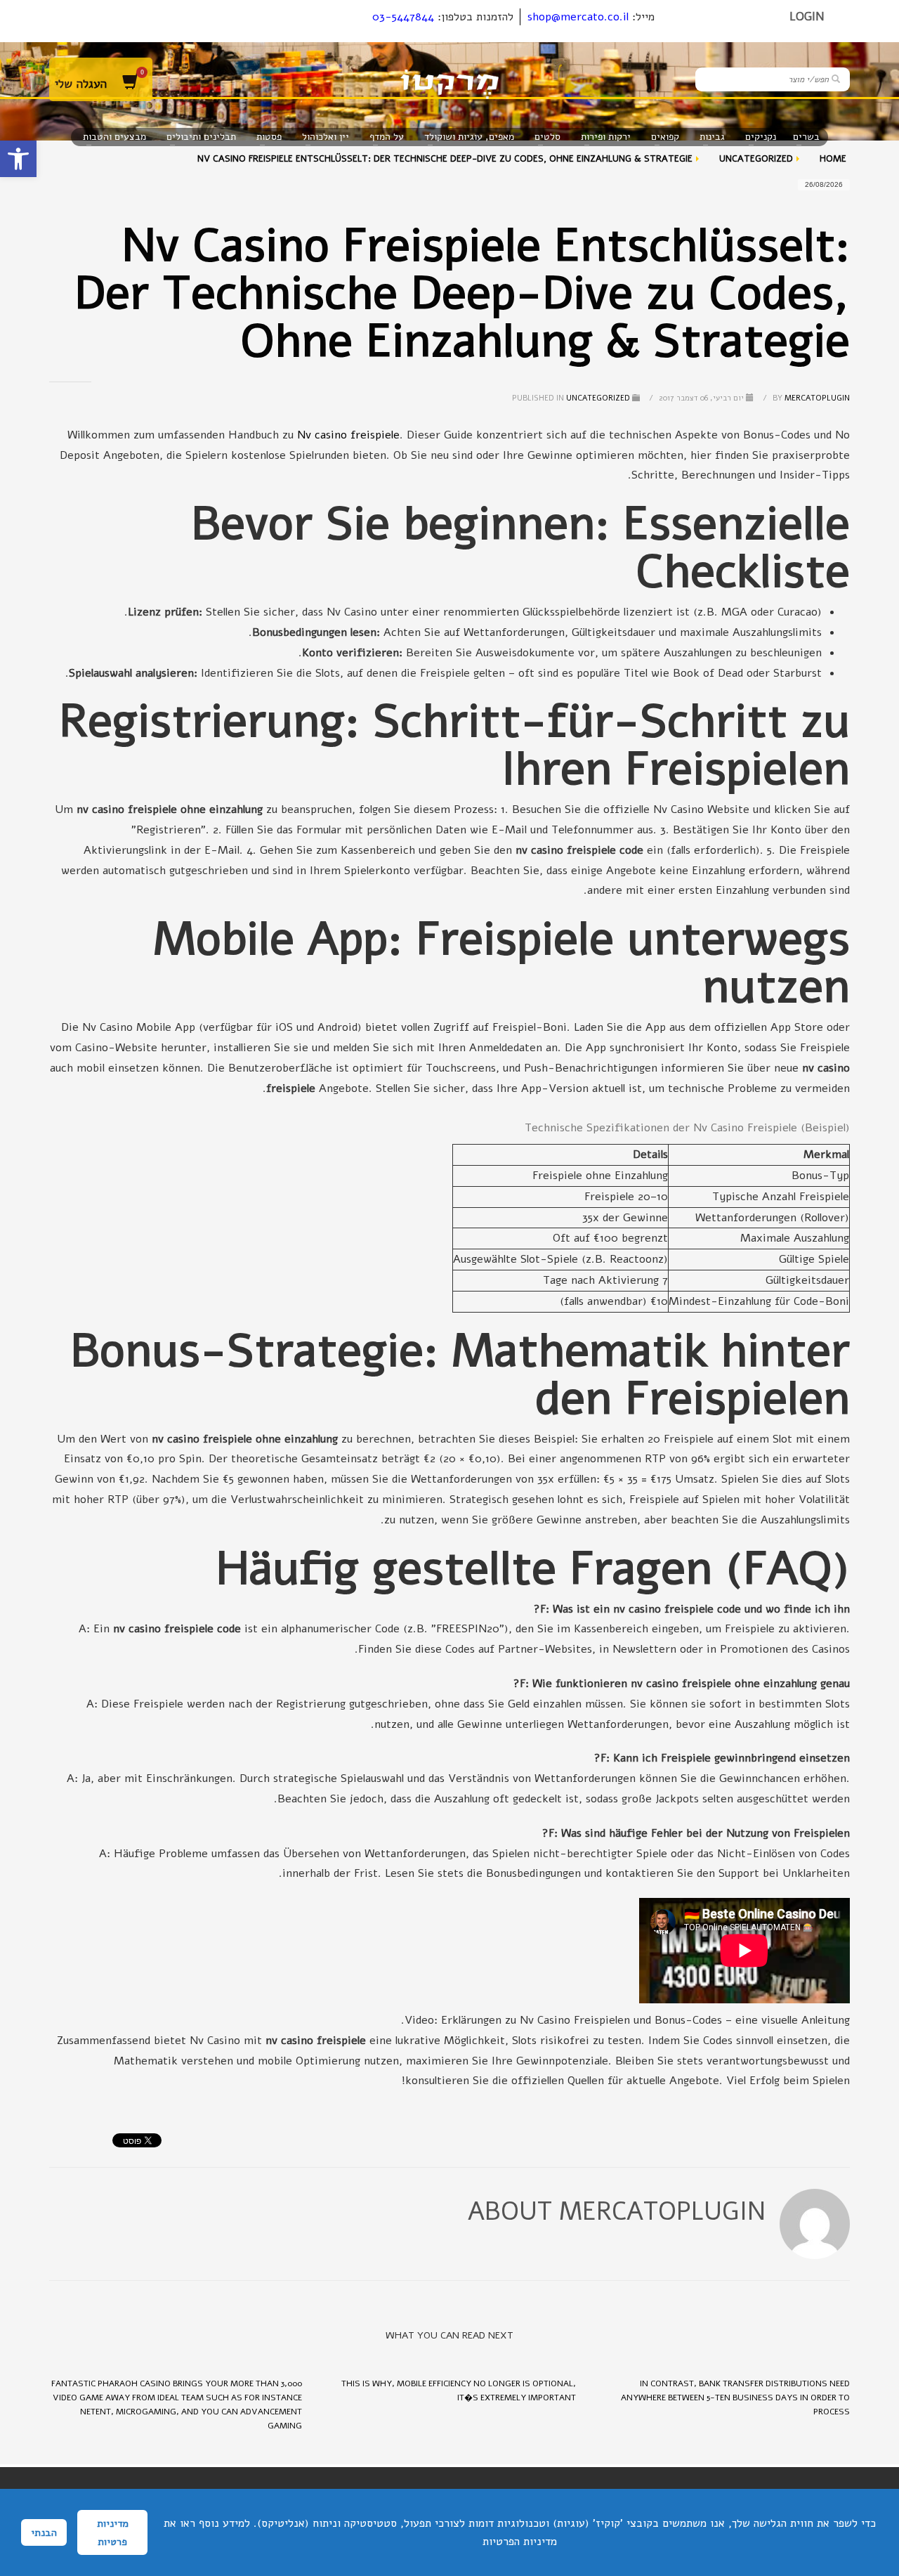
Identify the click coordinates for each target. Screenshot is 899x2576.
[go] (836, 79)
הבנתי (44, 2532)
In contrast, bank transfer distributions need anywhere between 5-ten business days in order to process (735, 2398)
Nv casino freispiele (348, 435)
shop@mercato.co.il (578, 17)
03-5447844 (403, 17)
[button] (18, 159)
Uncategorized (598, 398)
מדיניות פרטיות (113, 2532)
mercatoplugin (810, 398)
